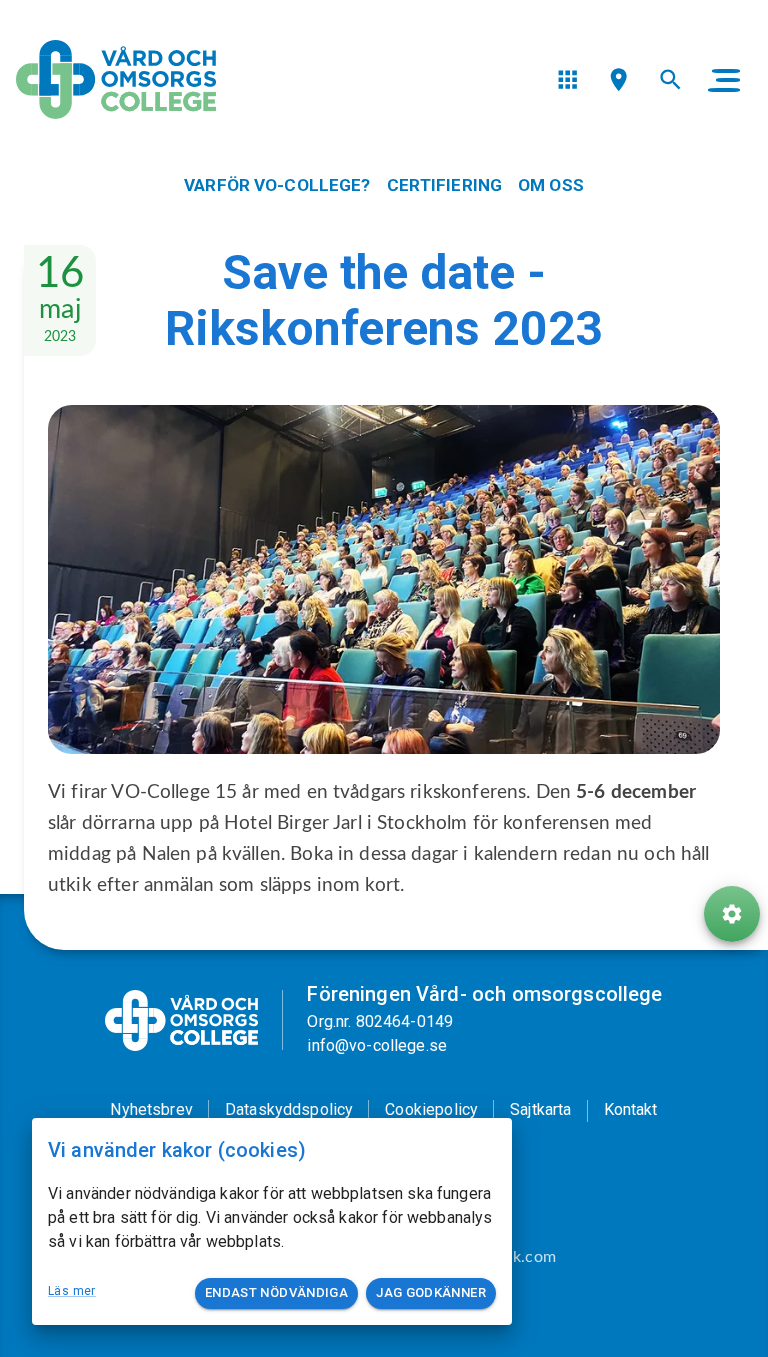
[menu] (567, 79)
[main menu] (724, 80)
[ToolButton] (732, 914)
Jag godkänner (431, 1292)
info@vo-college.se (377, 1045)
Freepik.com (512, 1257)
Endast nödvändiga (276, 1292)
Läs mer (72, 1291)
